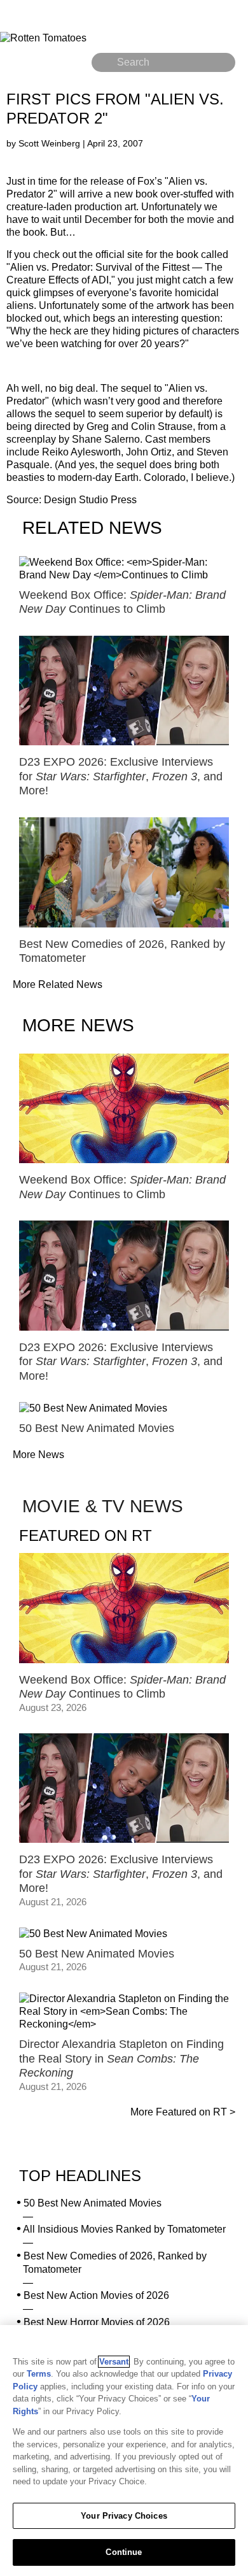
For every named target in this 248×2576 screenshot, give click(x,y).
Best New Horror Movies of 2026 (97, 2322)
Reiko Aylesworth (81, 452)
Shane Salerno (106, 439)
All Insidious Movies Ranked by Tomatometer (124, 2229)
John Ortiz (149, 452)
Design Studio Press (90, 500)
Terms (39, 2374)
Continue (124, 2552)
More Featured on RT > (183, 2112)
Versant (114, 2362)
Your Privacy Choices (124, 2516)
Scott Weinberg (51, 143)
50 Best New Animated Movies (93, 2203)
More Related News (58, 984)
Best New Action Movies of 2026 (96, 2295)
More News (38, 1455)
